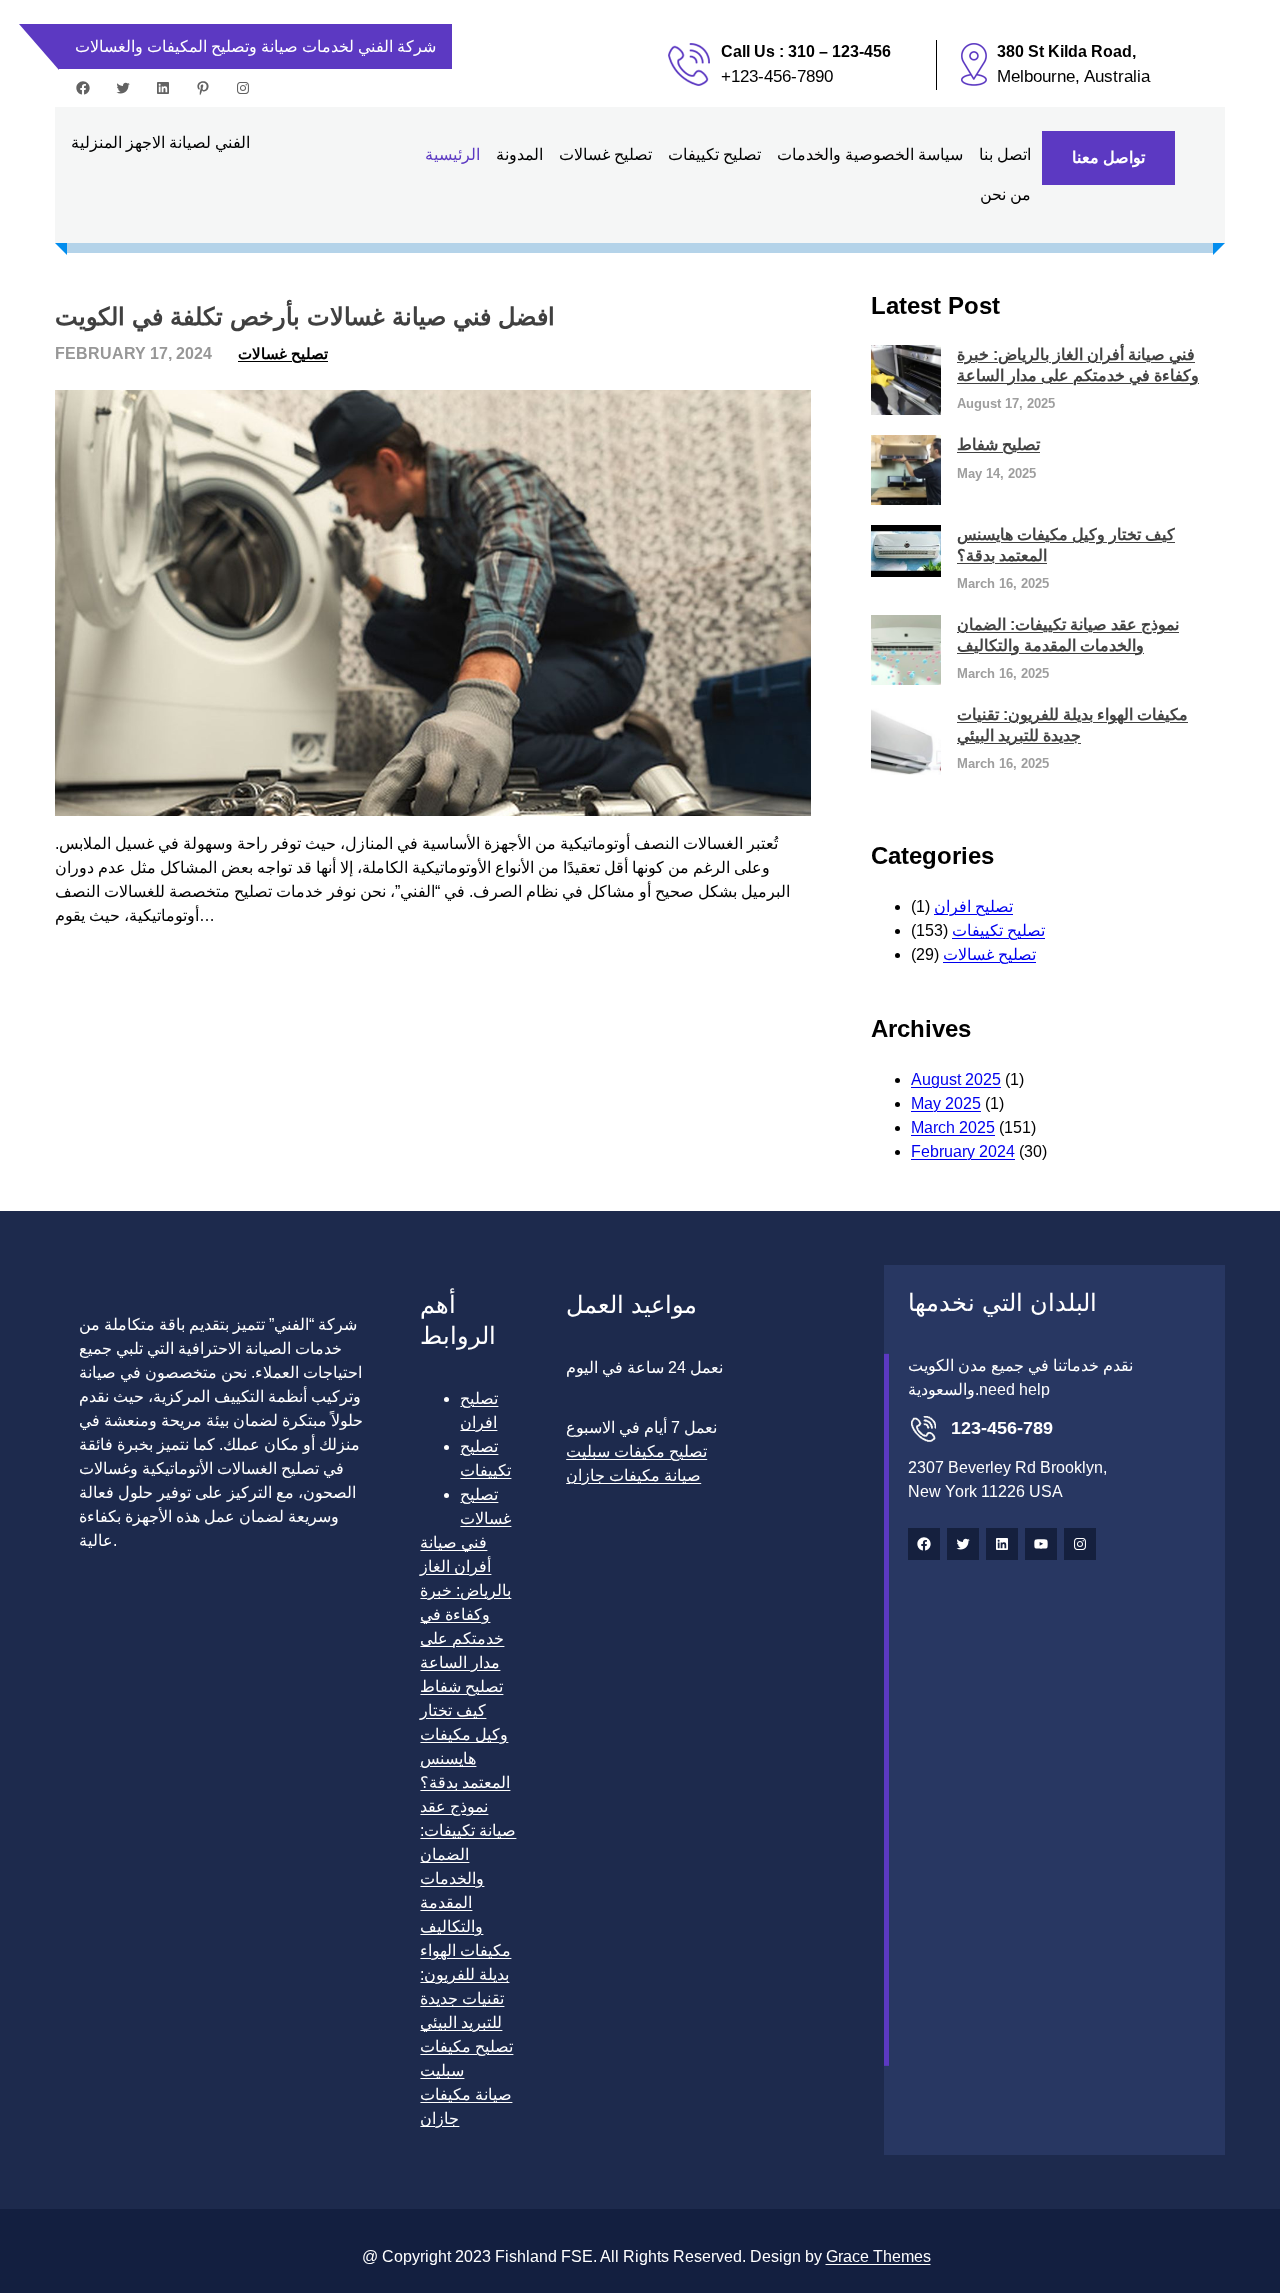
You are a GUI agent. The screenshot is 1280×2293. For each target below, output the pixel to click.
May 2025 (946, 1103)
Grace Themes (878, 2256)
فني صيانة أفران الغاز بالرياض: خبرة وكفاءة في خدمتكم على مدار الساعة (1078, 365)
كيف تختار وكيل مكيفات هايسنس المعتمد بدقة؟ (1066, 545)
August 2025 (956, 1079)
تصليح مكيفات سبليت (636, 1451)
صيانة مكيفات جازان (633, 1475)
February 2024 (963, 1151)
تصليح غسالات (283, 353)
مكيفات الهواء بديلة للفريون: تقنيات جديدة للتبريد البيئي (1072, 725)
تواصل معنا (1108, 157)
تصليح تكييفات (998, 930)
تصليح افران (973, 906)
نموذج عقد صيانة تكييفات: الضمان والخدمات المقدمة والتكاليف (1068, 635)
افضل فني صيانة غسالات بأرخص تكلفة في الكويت (305, 316)
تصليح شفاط (998, 444)
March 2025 (953, 1127)
